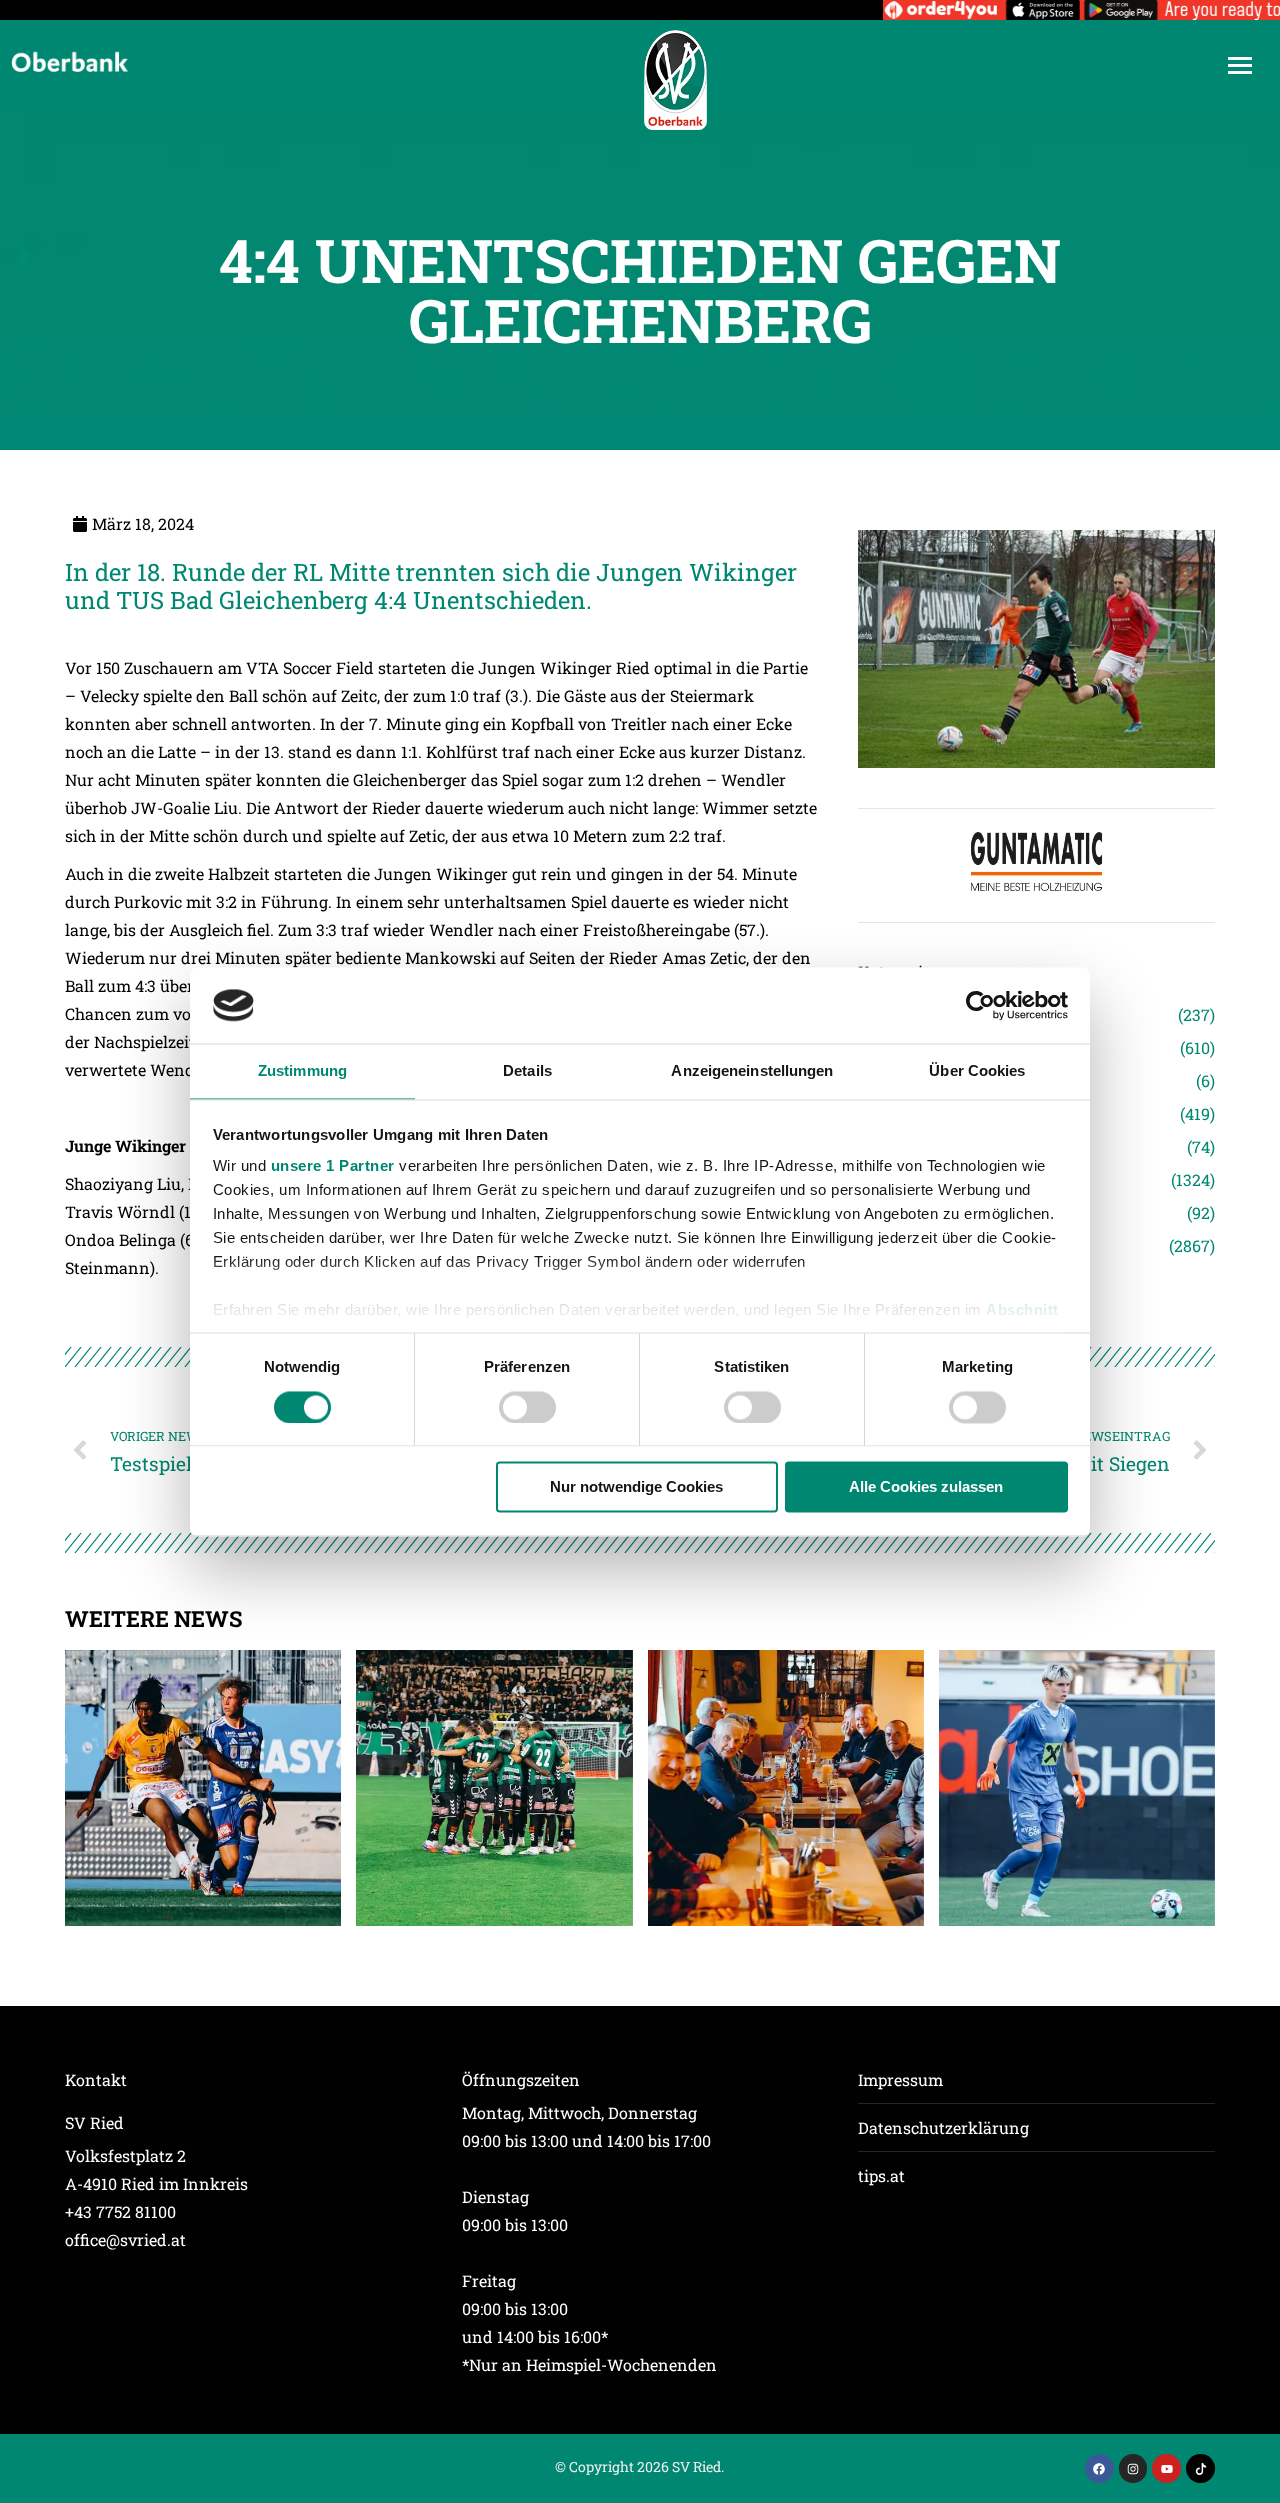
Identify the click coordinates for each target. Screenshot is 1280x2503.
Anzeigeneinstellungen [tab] (752, 1071)
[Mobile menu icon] (1240, 65)
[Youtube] (1166, 2468)
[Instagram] (1133, 2468)
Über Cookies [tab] (977, 1071)
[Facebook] (1099, 2468)
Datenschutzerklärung (943, 2127)
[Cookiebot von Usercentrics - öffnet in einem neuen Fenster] (980, 1005)
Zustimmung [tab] (302, 1071)
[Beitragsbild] (203, 1788)
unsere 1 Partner (333, 1166)
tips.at (881, 2175)
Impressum (900, 2079)
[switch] (527, 1407)
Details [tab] (527, 1071)
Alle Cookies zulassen (926, 1487)
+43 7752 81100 (120, 2211)
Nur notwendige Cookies (636, 1487)
